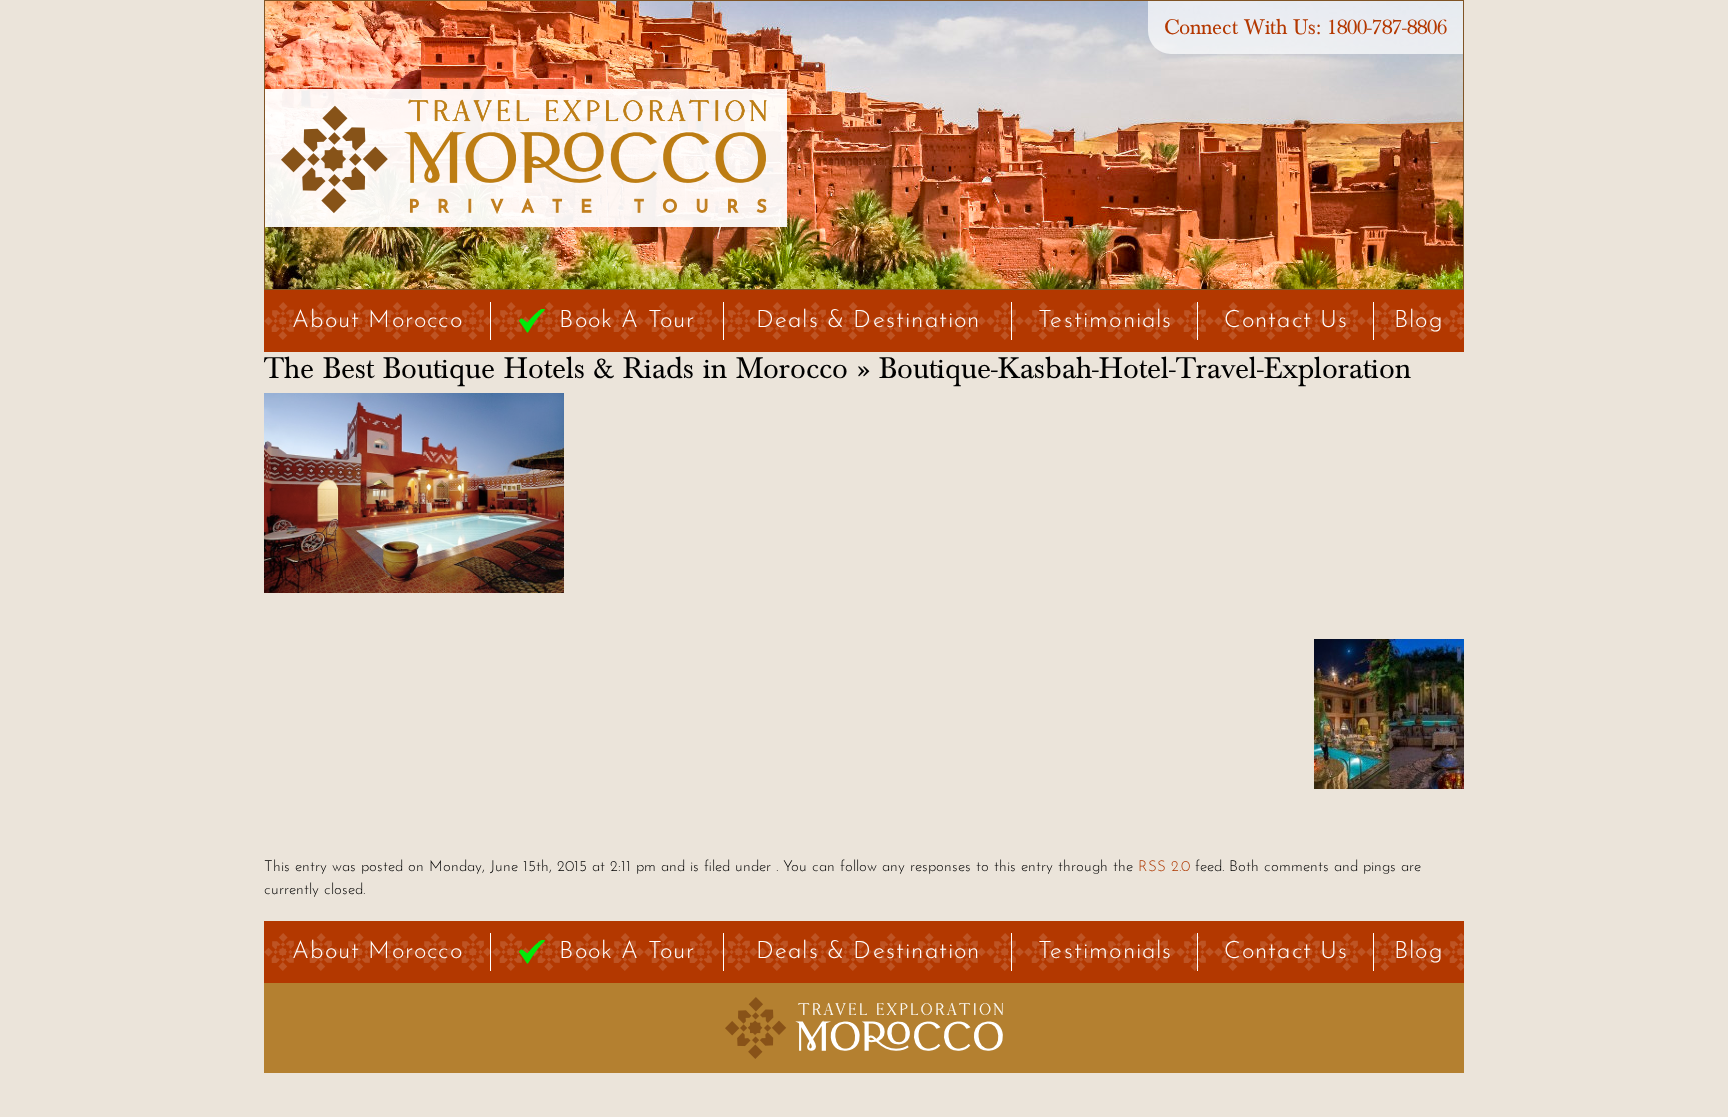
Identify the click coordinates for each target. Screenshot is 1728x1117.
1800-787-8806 (1387, 27)
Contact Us (1286, 321)
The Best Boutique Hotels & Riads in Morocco (556, 369)
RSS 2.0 (1164, 867)
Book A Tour (627, 321)
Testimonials (1105, 321)
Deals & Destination (868, 321)
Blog (1419, 321)
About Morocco (377, 321)
